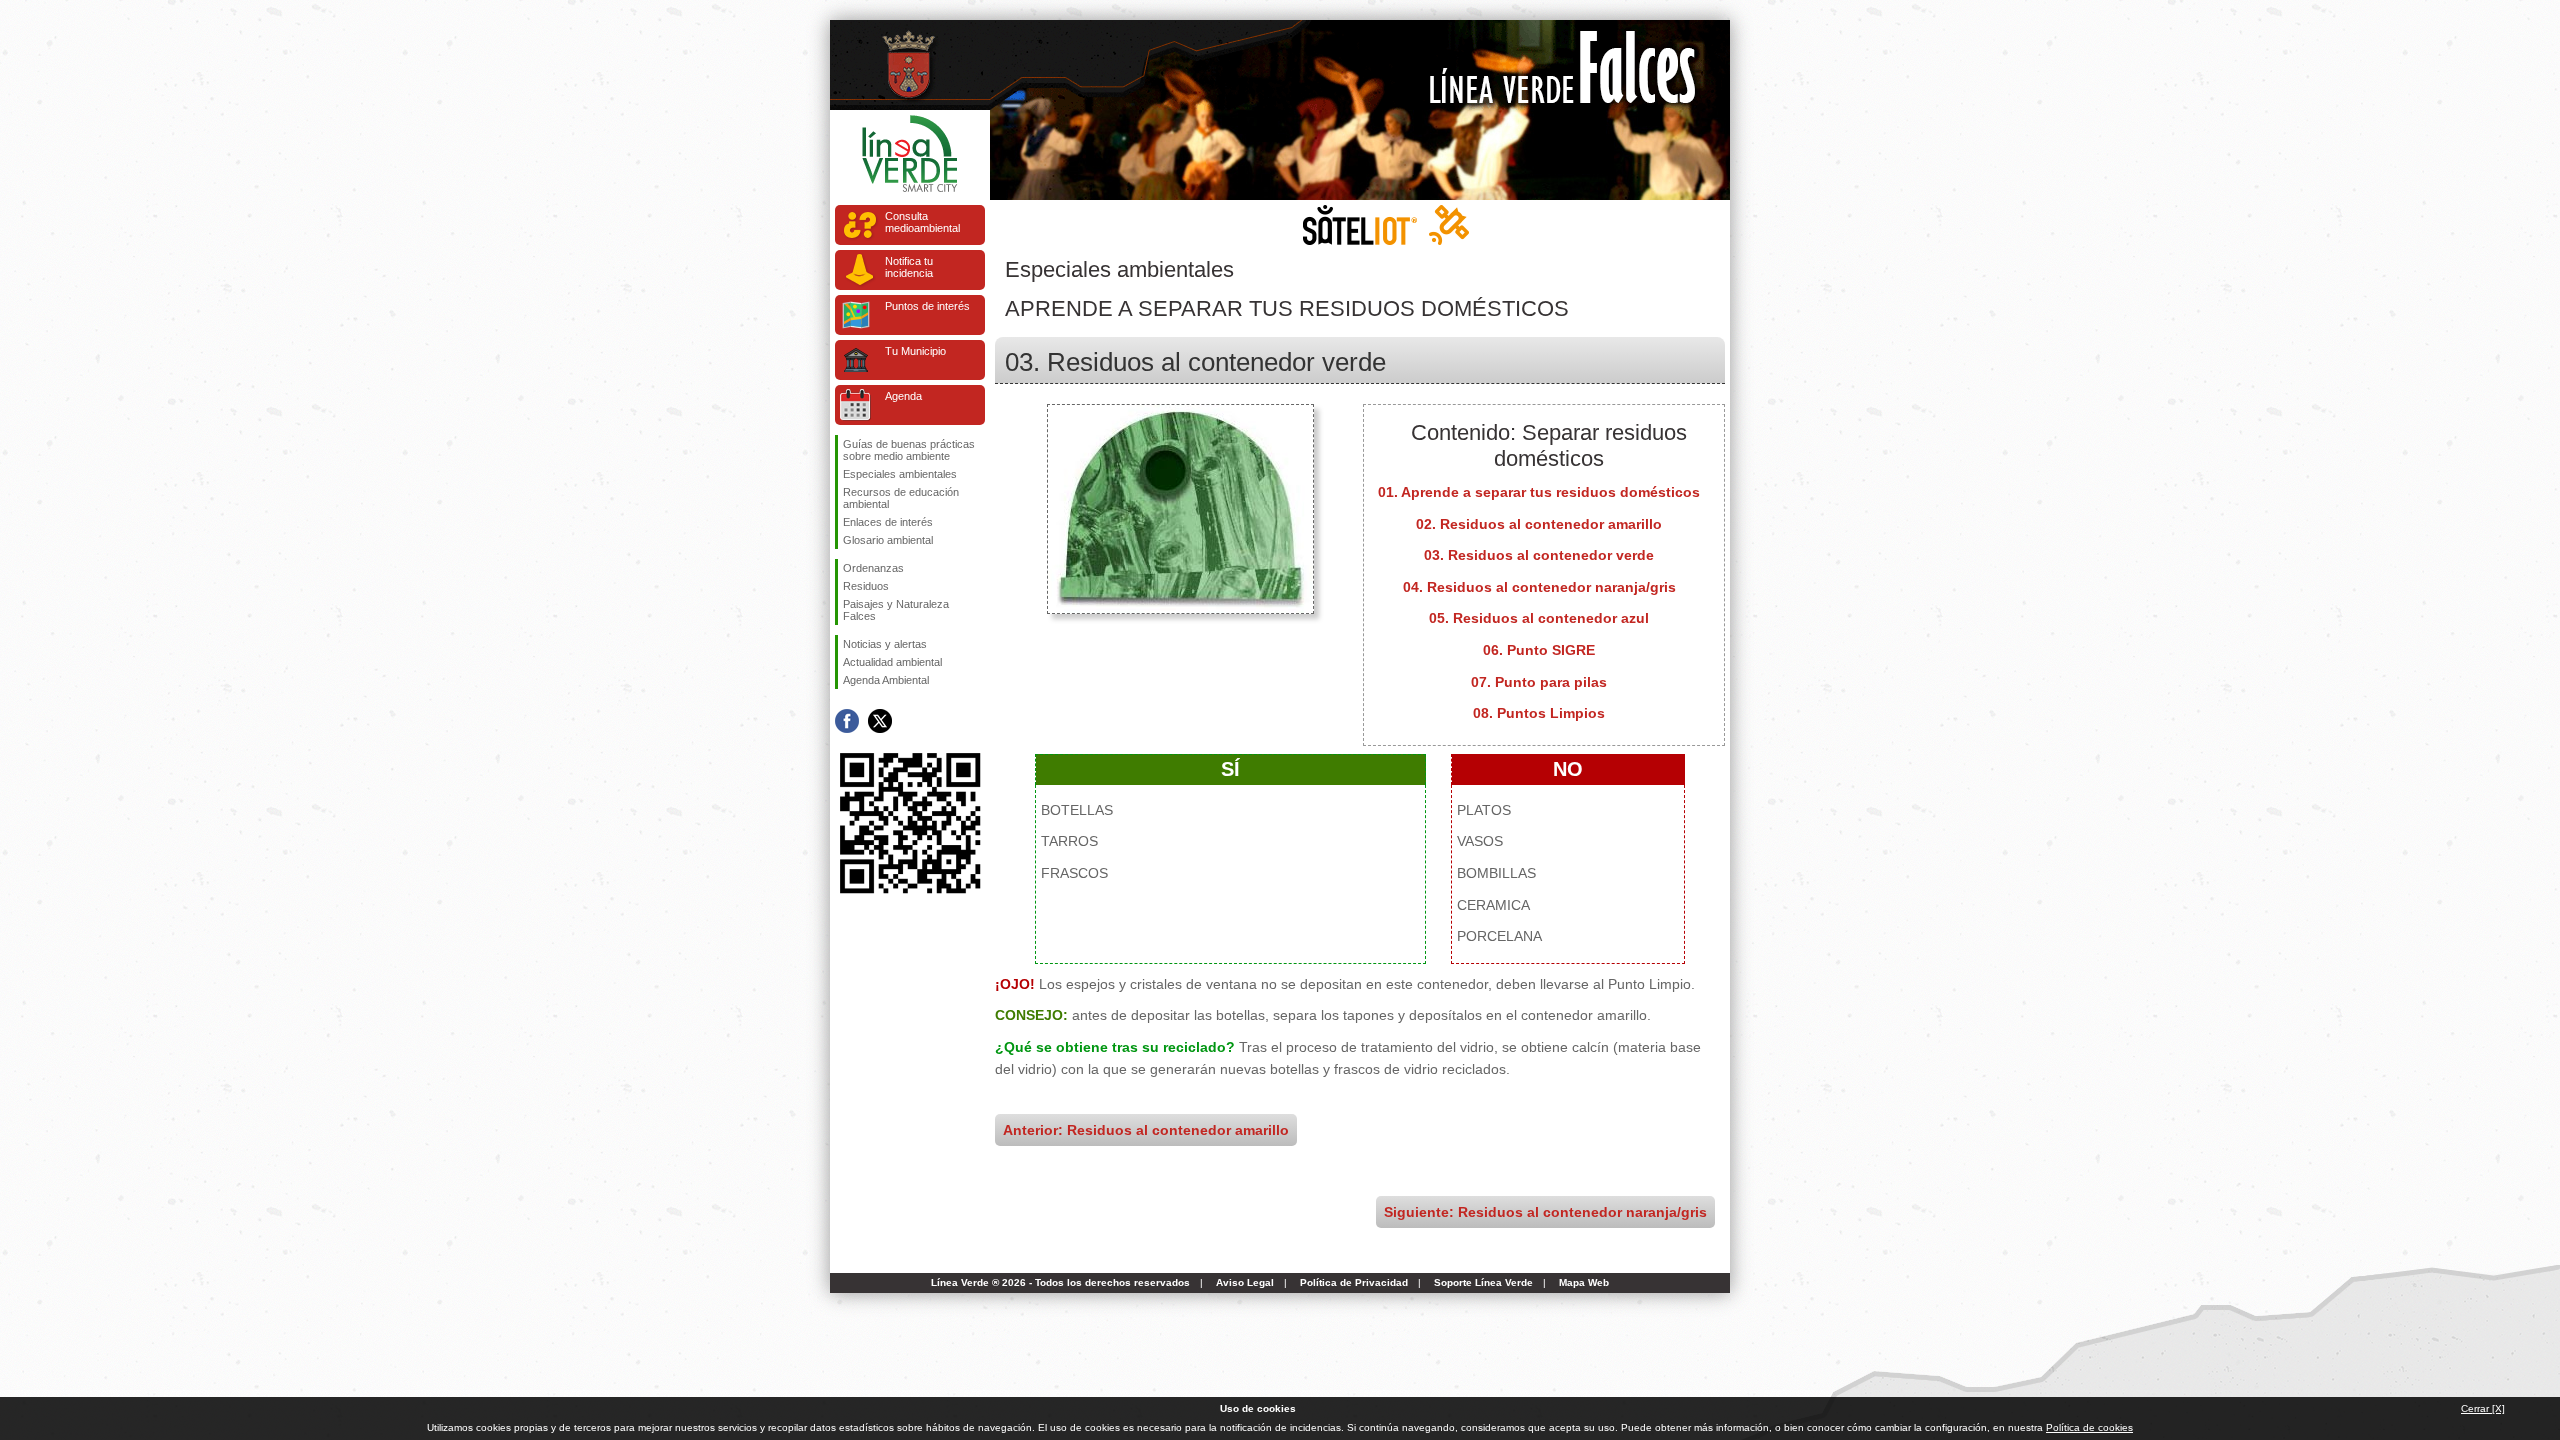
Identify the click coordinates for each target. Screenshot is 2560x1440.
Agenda (903, 396)
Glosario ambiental (888, 540)
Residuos (866, 586)
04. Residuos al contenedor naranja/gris (1539, 587)
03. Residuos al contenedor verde (1539, 555)
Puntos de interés (927, 306)
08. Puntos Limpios (1539, 713)
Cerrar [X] (2483, 1408)
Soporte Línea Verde (1483, 1282)
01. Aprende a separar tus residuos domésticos (1539, 492)
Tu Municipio (915, 351)
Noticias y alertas (885, 644)
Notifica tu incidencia (909, 267)
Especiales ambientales (900, 474)
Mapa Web (1584, 1282)
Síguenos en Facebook (847, 721)
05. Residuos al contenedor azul (1539, 618)
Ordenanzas (873, 568)
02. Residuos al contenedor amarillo (1539, 524)
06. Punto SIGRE (1539, 650)
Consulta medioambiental (922, 222)
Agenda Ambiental (886, 680)
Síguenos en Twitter (880, 721)
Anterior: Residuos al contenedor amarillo (1146, 1130)
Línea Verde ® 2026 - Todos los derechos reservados (1060, 1282)
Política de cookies (2089, 1427)
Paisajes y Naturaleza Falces (896, 610)
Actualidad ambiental (892, 662)
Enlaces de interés (888, 522)
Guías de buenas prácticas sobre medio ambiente (909, 450)
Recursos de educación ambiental (901, 498)
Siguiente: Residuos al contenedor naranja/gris (1545, 1212)
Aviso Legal (1245, 1282)
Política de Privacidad (1354, 1282)
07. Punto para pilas (1539, 682)
